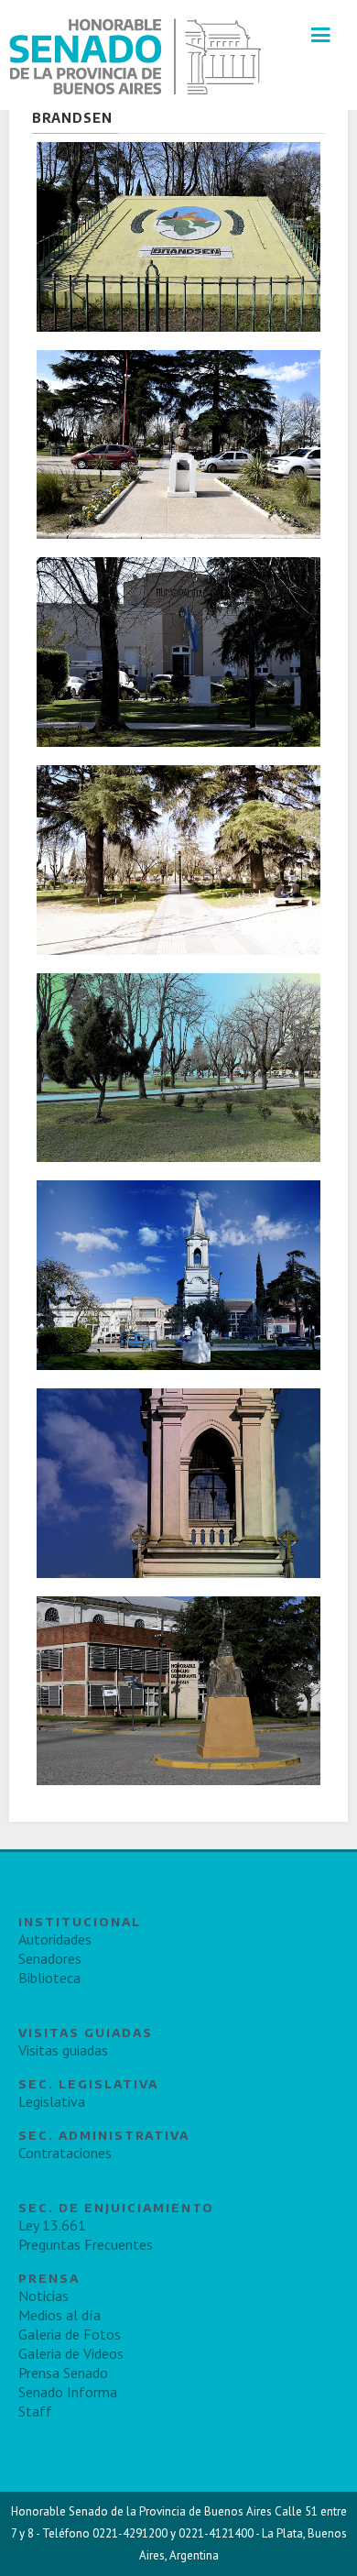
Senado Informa (68, 2392)
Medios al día (59, 2315)
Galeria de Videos (71, 2353)
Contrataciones (65, 2153)
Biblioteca (49, 1978)
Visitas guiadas (63, 2050)
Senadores (50, 1958)
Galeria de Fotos (70, 2334)
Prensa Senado (63, 2373)
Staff (35, 2411)
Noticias (43, 2296)
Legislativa (52, 2101)
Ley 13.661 (52, 2225)
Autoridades (55, 1939)
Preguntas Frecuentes (86, 2244)
